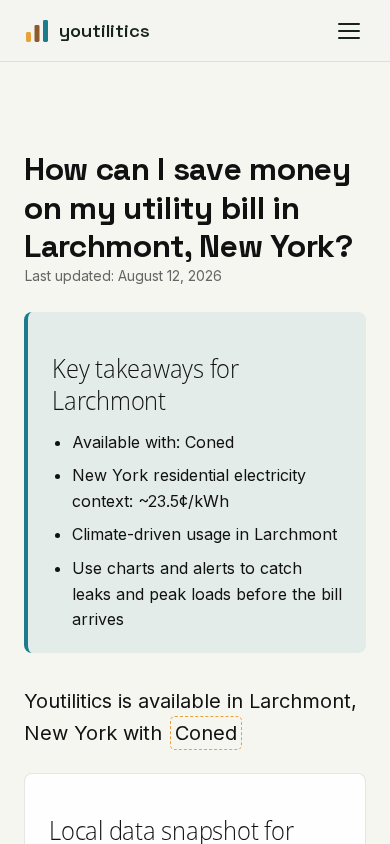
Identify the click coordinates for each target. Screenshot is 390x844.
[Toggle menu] (349, 31)
